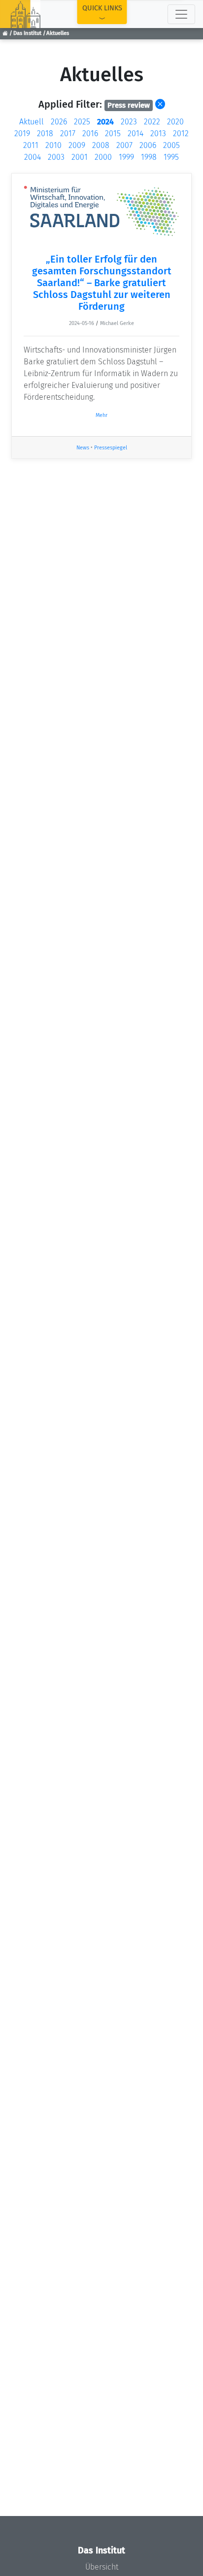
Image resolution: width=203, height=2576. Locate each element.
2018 (45, 133)
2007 (124, 145)
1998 (149, 157)
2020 (175, 122)
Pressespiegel (111, 448)
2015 (113, 133)
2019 (22, 133)
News (83, 448)
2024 (105, 122)
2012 (181, 133)
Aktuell (32, 122)
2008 (101, 145)
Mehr (101, 415)
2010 (53, 145)
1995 (171, 157)
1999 (126, 157)
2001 (80, 157)
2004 (33, 157)
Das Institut (27, 33)
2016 (90, 133)
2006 (148, 145)
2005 (171, 145)
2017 (68, 133)
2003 (56, 157)
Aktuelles (58, 33)
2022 (152, 122)
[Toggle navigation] (181, 14)
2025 (82, 122)
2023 (129, 122)
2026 (59, 122)
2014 (135, 133)
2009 (77, 145)
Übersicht (102, 2567)
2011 (31, 145)
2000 (103, 157)
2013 (158, 133)
